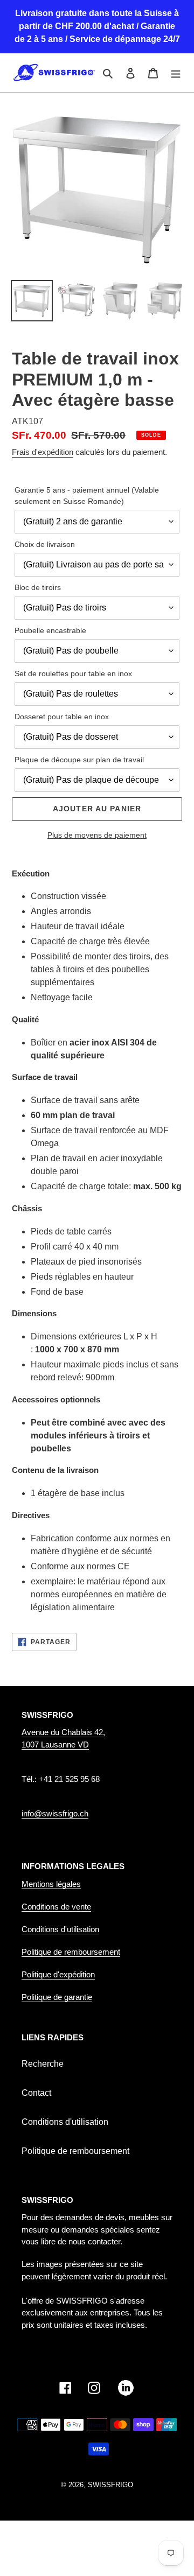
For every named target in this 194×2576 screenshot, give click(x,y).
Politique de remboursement (71, 1952)
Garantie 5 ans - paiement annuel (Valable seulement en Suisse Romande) (87, 496)
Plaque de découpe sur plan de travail (79, 760)
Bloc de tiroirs (38, 587)
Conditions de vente (56, 1907)
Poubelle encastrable (50, 630)
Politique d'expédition (58, 1974)
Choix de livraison (45, 544)
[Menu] (176, 73)
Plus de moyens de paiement (97, 835)
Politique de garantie (57, 1997)
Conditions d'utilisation (60, 1929)
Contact (36, 2093)
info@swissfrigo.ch (55, 1813)
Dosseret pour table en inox (62, 717)
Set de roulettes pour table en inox (73, 673)
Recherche (43, 2064)
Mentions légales (51, 1884)
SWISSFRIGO (110, 2485)
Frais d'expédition (43, 452)
